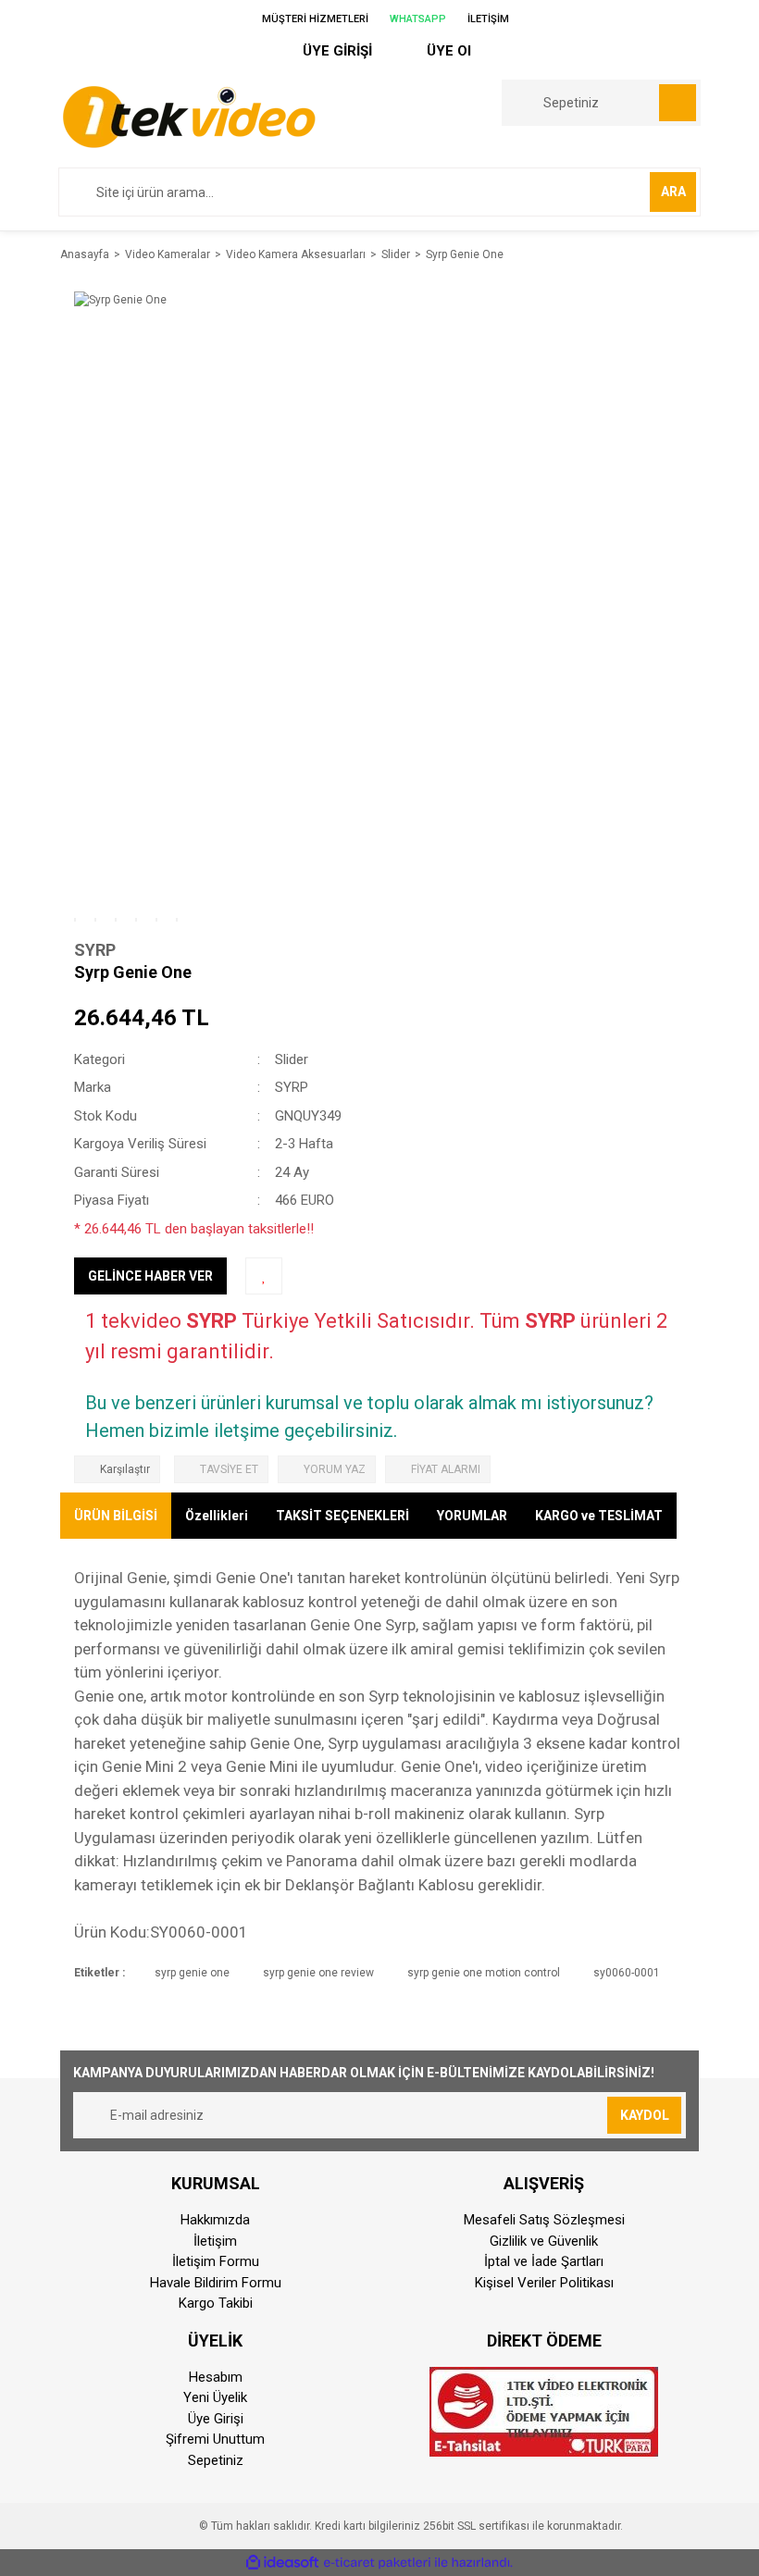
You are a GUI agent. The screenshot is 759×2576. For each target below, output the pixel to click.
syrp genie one (192, 1973)
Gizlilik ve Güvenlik (544, 2241)
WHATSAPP (417, 19)
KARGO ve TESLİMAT (599, 1516)
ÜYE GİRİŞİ (336, 51)
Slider (292, 1059)
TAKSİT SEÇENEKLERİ (342, 1516)
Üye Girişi (216, 2419)
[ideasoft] (282, 2564)
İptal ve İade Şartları (544, 2261)
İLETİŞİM (487, 19)
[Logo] (188, 116)
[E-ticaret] (377, 2563)
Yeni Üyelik (215, 2397)
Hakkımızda (215, 2220)
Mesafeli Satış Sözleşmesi (544, 2220)
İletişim (215, 2241)
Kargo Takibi (216, 2303)
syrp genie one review (318, 1973)
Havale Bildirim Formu (216, 2283)
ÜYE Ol (447, 51)
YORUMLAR (472, 1516)
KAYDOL (645, 2115)
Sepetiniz (216, 2460)
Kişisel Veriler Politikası (544, 2283)
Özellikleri (217, 1516)
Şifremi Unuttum (215, 2439)
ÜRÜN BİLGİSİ (116, 1516)
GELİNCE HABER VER (150, 1276)
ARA (673, 192)
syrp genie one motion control (484, 1973)
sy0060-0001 (627, 1973)
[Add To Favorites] (264, 1276)
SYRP (95, 950)
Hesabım (216, 2377)
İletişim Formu (216, 2261)
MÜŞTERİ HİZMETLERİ (314, 19)
